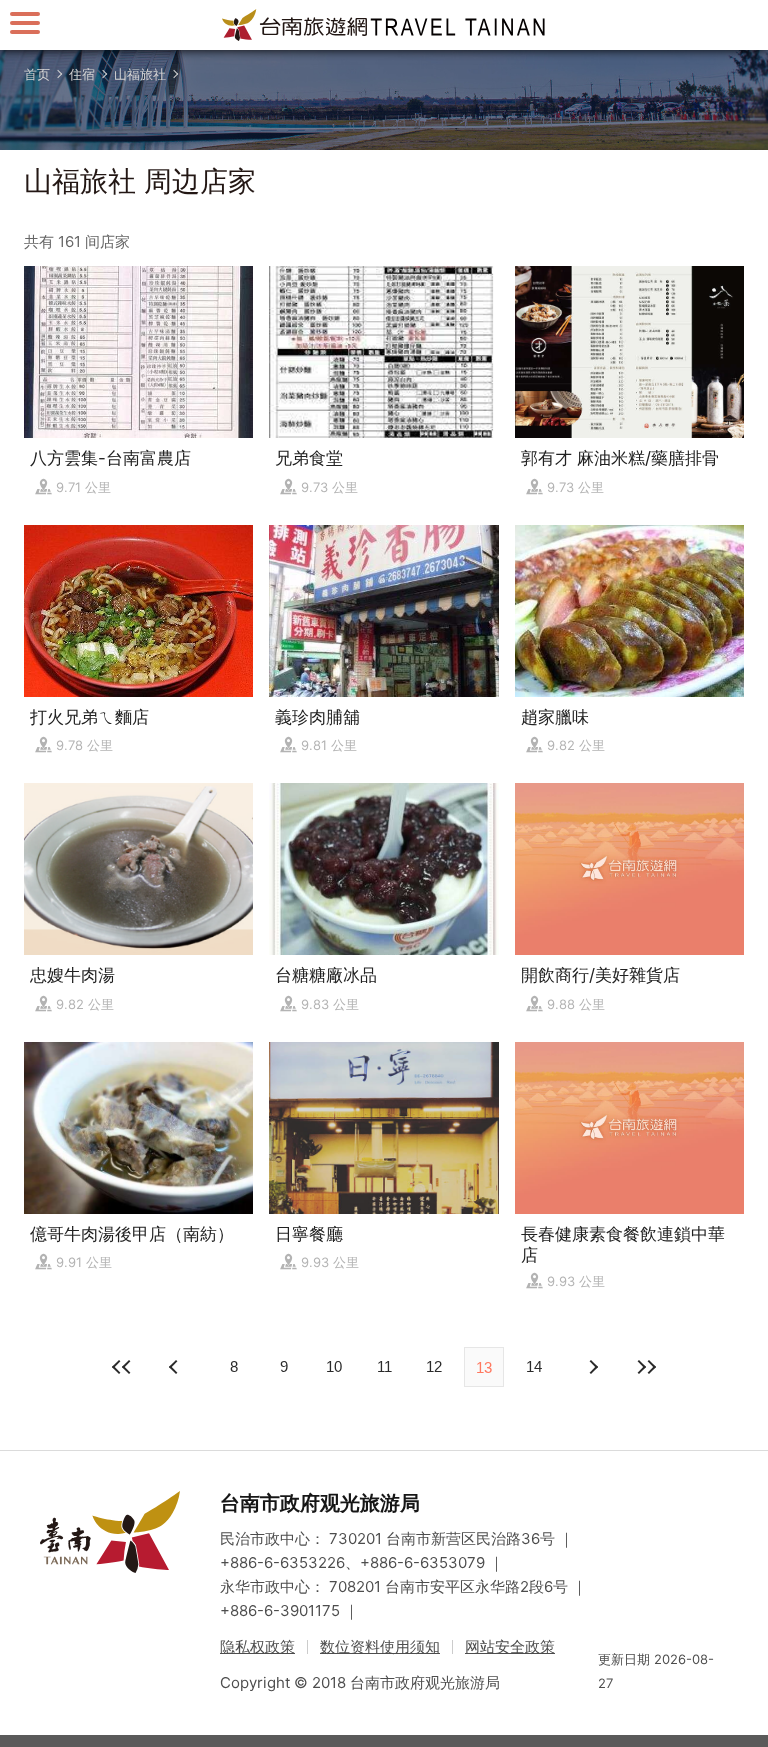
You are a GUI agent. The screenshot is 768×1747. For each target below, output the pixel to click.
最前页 (122, 1367)
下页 (176, 1367)
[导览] (25, 22)
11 (384, 1366)
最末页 (646, 1367)
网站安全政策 (510, 1646)
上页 (592, 1367)
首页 (37, 74)
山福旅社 (140, 74)
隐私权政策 (257, 1646)
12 (434, 1366)
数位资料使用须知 (380, 1646)
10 (334, 1366)
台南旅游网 (384, 25)
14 (534, 1366)
